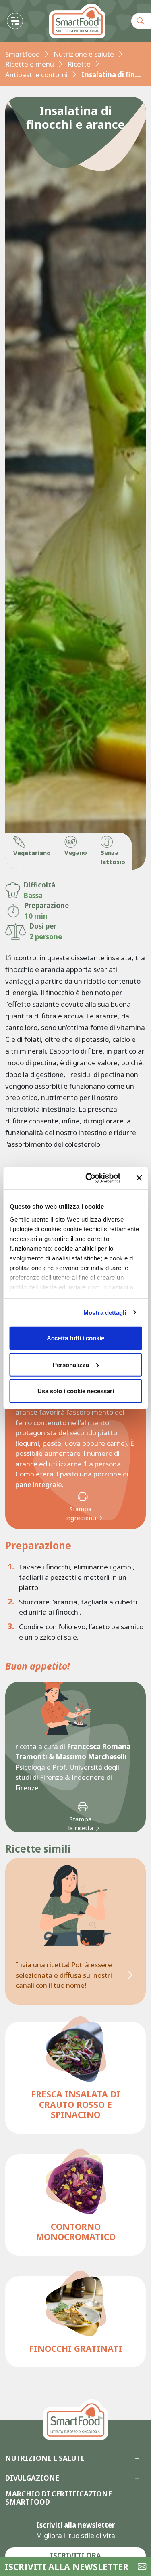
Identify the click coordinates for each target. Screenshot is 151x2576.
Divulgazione (32, 2478)
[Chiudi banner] (139, 1178)
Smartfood (23, 54)
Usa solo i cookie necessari (76, 1391)
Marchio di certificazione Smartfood (59, 2498)
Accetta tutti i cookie (75, 1338)
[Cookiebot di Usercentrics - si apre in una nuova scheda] (89, 1178)
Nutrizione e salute (84, 54)
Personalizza (71, 1364)
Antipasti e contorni (36, 75)
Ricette (79, 64)
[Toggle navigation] (15, 21)
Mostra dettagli (105, 1312)
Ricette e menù (30, 64)
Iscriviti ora (75, 2556)
